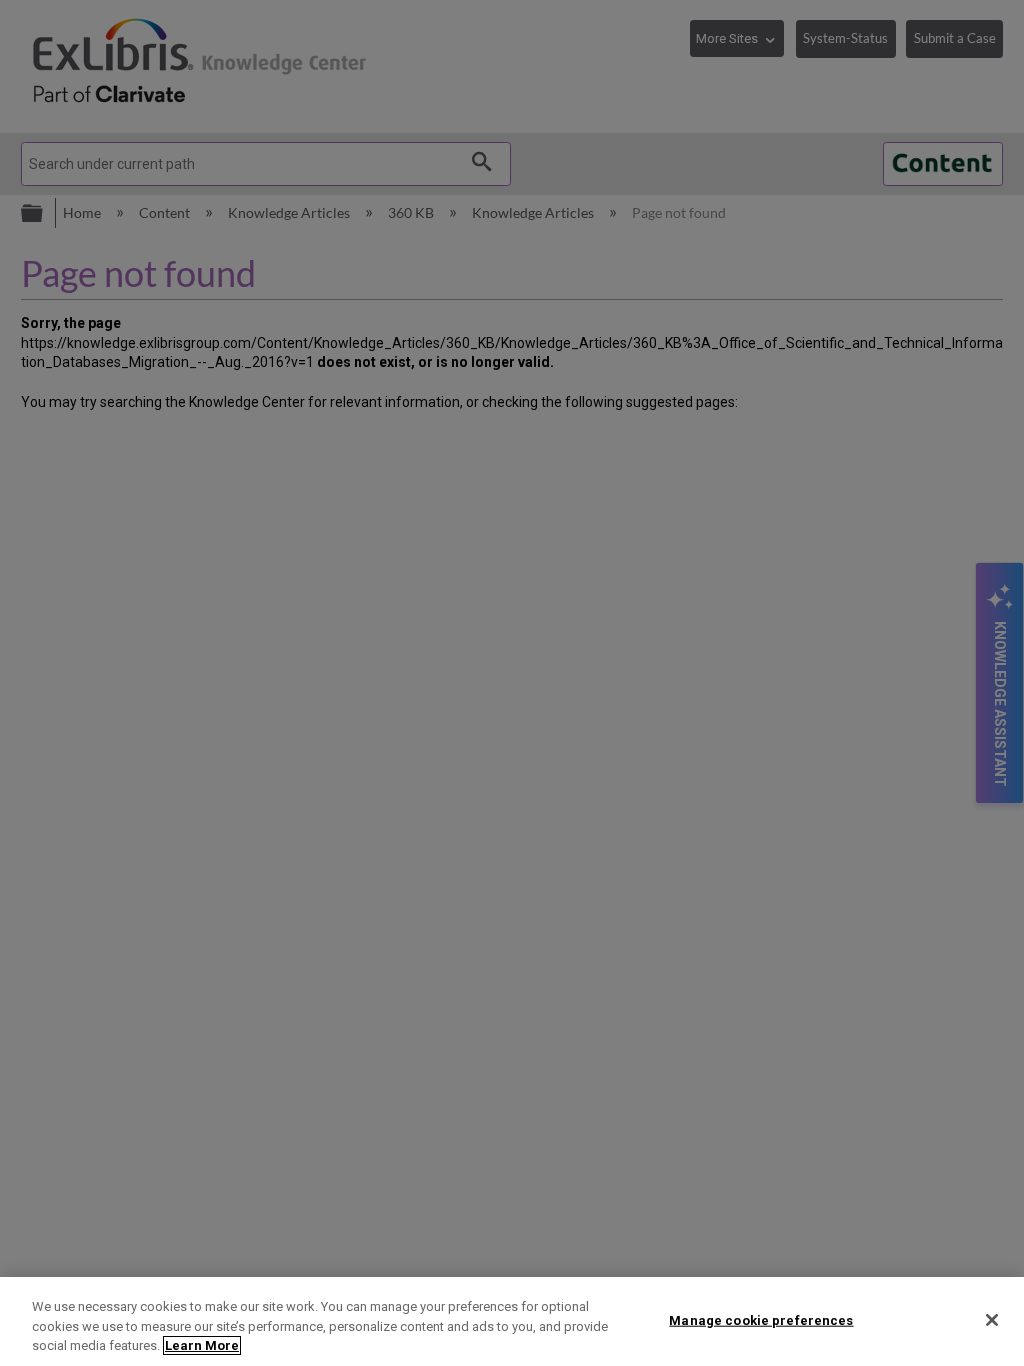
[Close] (992, 1320)
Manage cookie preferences (761, 1319)
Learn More (202, 1345)
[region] (512, 1321)
